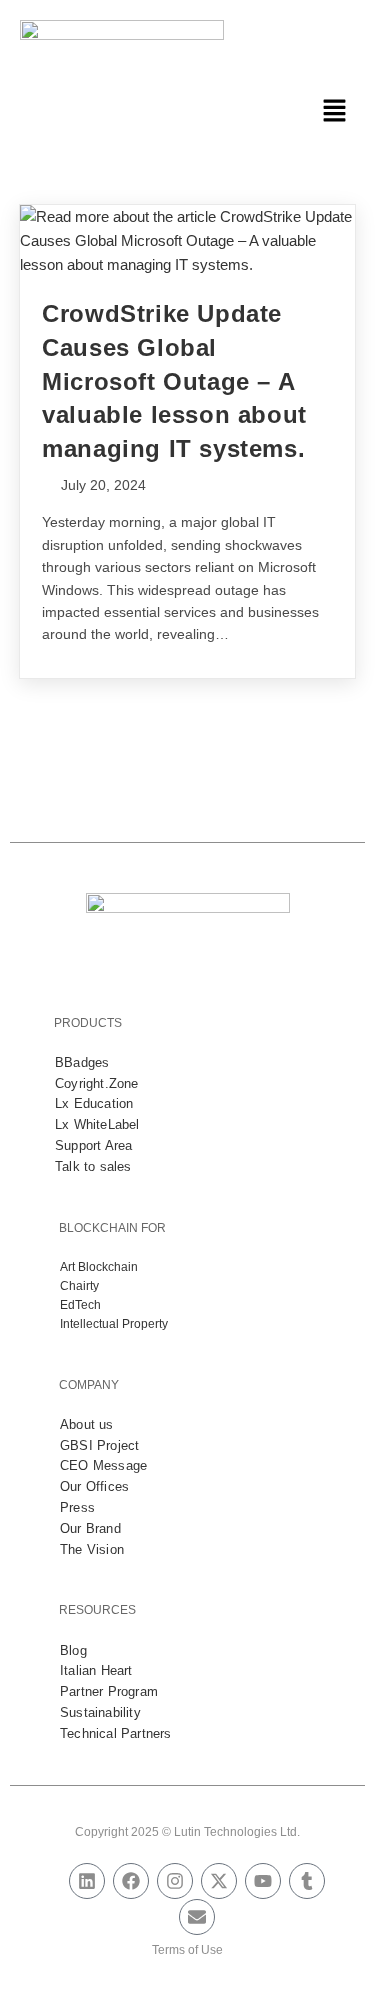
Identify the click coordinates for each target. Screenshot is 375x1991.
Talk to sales (93, 1166)
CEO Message (103, 1465)
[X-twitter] (219, 1881)
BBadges (82, 1062)
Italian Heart (96, 1670)
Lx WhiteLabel (97, 1124)
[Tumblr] (307, 1881)
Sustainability (100, 1712)
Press (77, 1507)
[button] (335, 112)
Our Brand (90, 1528)
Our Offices (94, 1486)
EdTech (80, 1305)
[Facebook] (131, 1881)
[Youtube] (263, 1881)
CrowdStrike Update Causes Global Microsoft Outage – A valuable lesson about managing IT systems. (174, 380)
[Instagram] (175, 1881)
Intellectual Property (114, 1324)
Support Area (93, 1145)
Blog (73, 1650)
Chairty (79, 1286)
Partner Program (109, 1691)
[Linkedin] (87, 1881)
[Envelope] (197, 1917)
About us (87, 1424)
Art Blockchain (99, 1267)
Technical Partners (116, 1733)
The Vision (92, 1549)
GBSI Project (99, 1445)
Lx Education (94, 1103)
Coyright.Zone (97, 1083)
